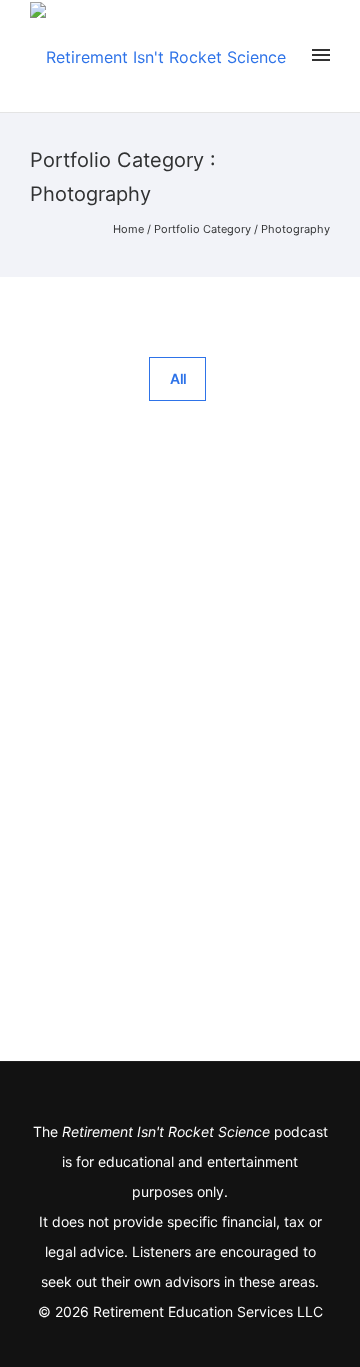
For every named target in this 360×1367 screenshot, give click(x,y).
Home (128, 229)
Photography (295, 229)
